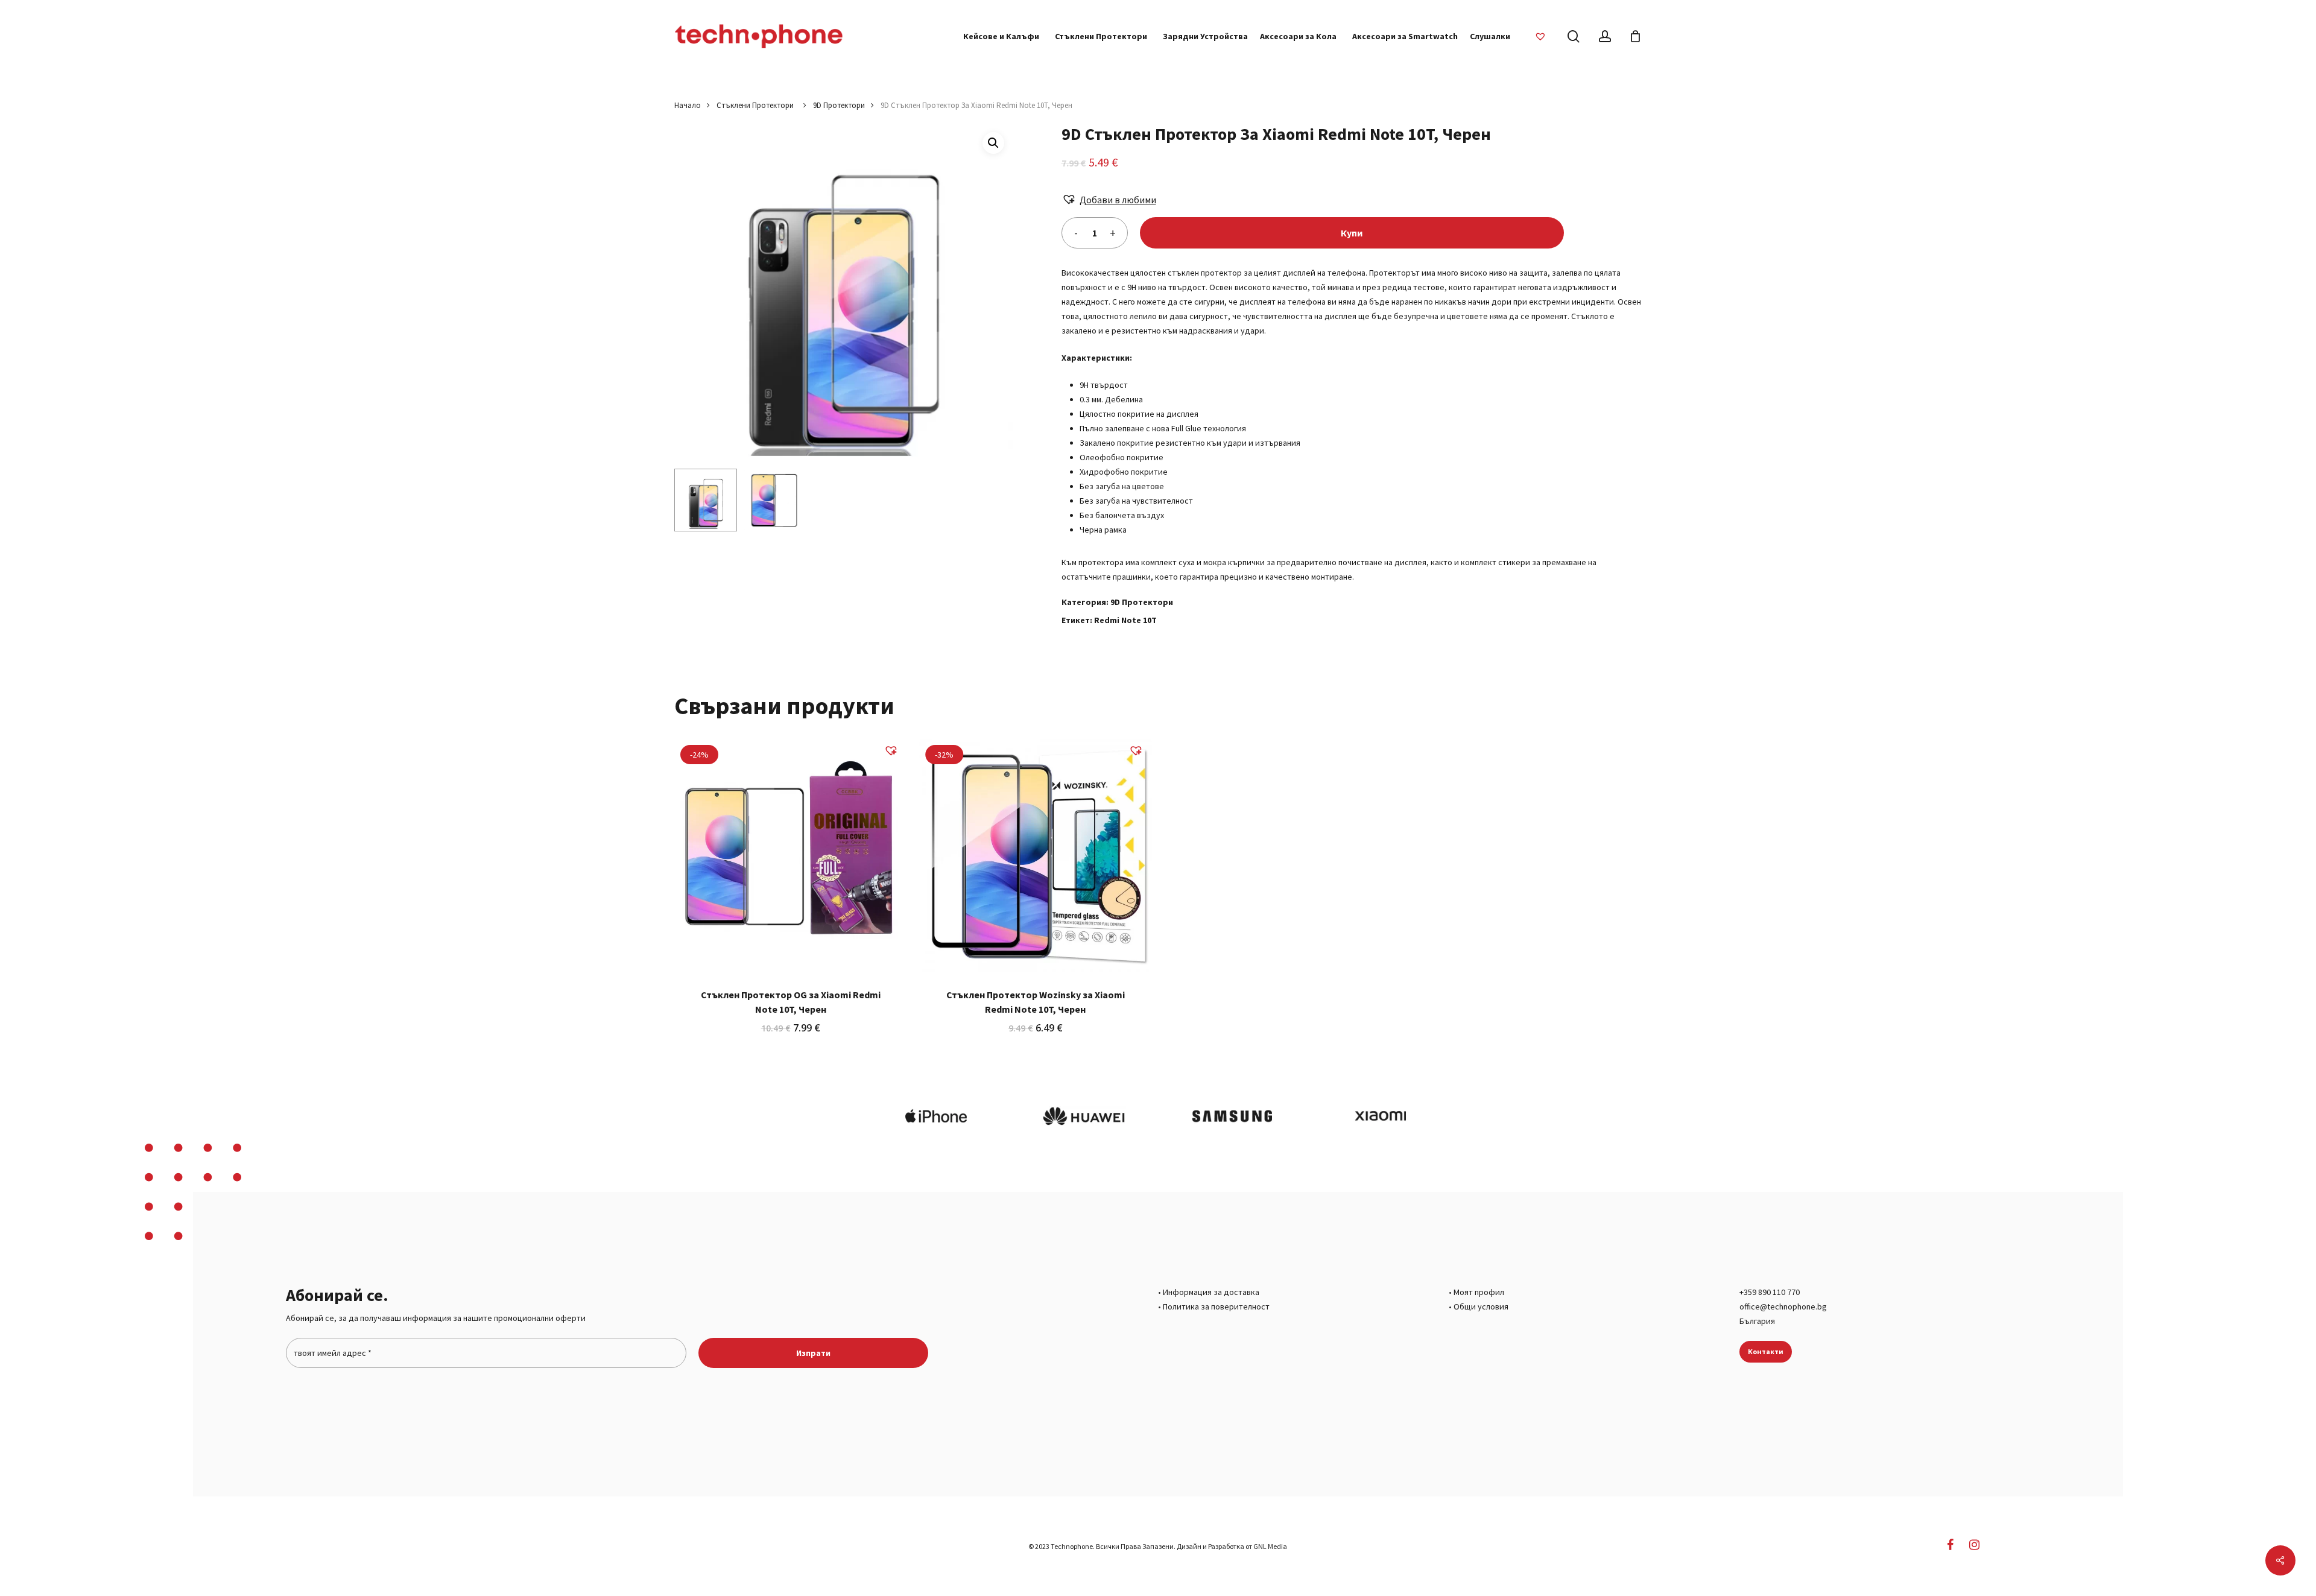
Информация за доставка (1211, 1292)
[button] (993, 143)
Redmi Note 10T (1125, 620)
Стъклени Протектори (757, 105)
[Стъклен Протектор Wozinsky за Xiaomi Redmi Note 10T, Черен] (1036, 855)
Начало (688, 105)
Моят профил (1479, 1292)
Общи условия (1481, 1306)
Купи (1352, 233)
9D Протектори (839, 105)
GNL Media (1270, 1546)
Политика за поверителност (1216, 1306)
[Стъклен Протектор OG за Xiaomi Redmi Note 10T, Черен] (791, 855)
